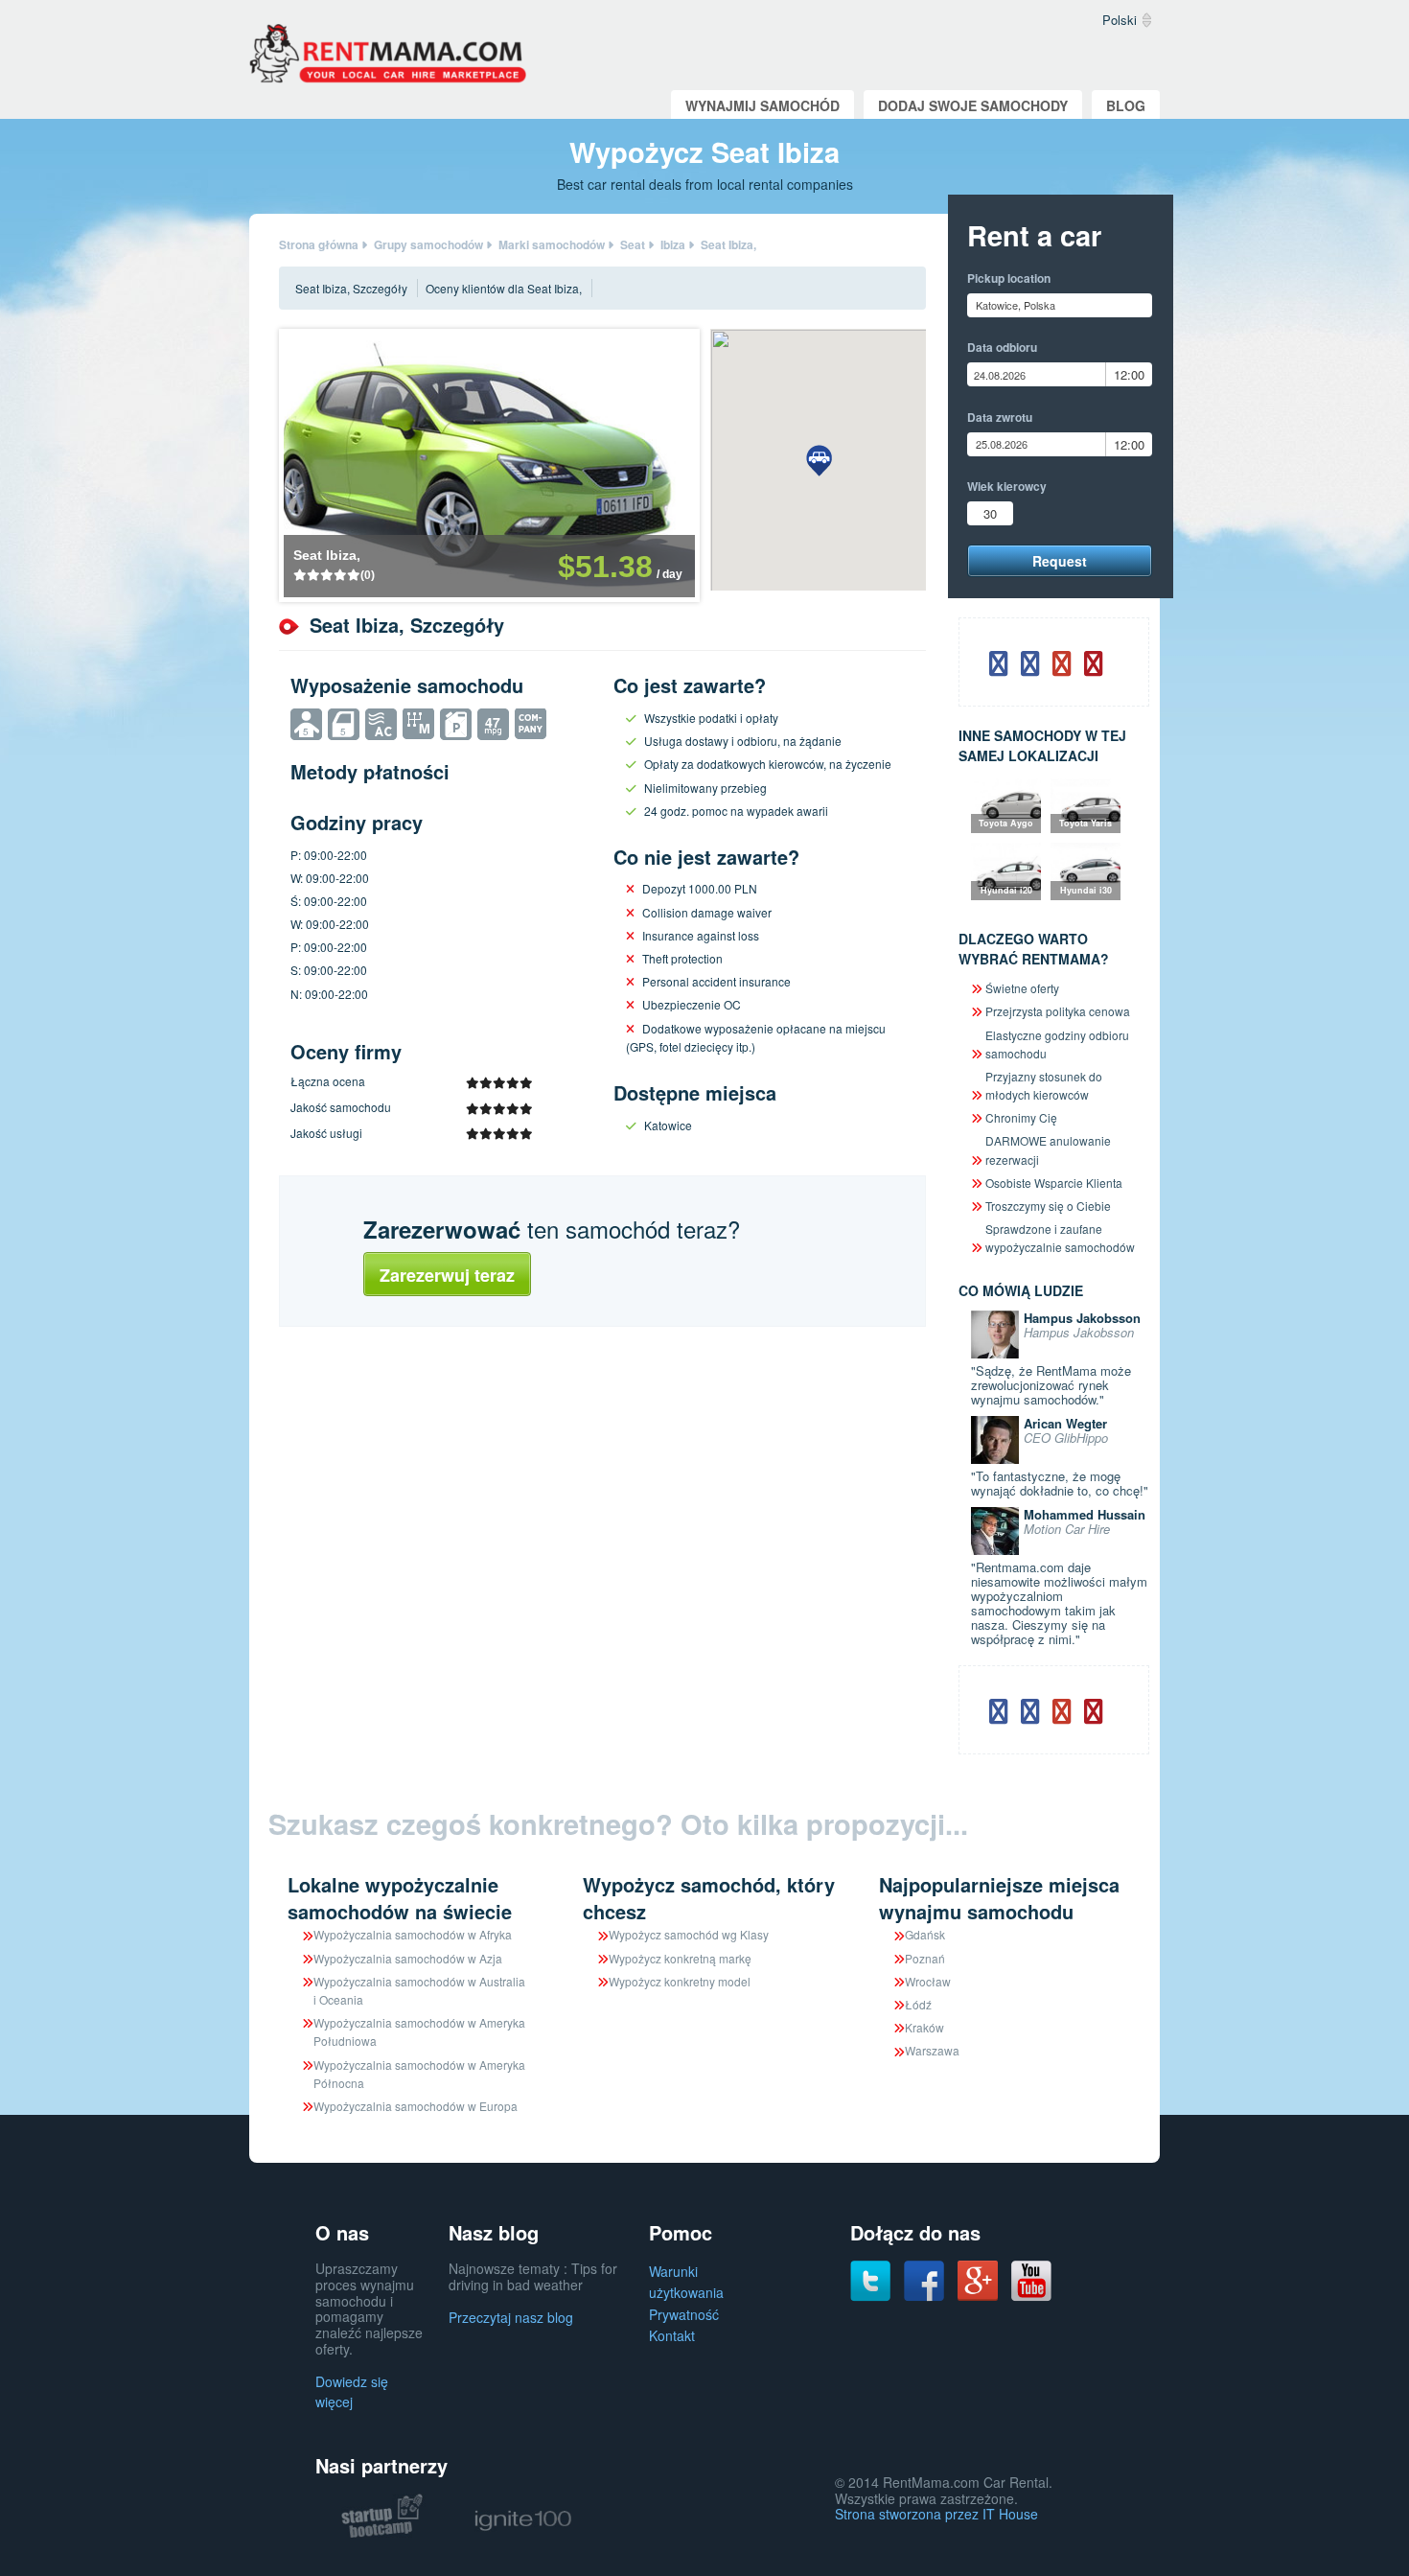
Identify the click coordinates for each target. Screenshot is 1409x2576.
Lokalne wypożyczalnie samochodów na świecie (400, 1898)
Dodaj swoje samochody (973, 105)
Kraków (924, 2027)
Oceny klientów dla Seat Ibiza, (504, 288)
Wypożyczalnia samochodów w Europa (416, 2106)
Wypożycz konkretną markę (680, 1958)
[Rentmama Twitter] (870, 2279)
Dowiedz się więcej (352, 2391)
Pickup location (1009, 278)
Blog (1126, 105)
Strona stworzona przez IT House (936, 2514)
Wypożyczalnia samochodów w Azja (408, 1958)
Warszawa (932, 2050)
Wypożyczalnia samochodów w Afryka (413, 1934)
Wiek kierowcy (1007, 486)
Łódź (918, 2004)
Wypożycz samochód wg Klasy (689, 1934)
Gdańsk (925, 1934)
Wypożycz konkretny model (680, 1981)
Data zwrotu (1000, 417)
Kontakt (672, 2335)
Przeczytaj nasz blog (511, 2317)
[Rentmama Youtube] (1031, 2279)
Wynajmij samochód (762, 105)
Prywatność (684, 2314)
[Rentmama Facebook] (924, 2279)
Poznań (925, 1958)
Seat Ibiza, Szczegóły (351, 288)
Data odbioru (1002, 347)
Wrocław (928, 1981)
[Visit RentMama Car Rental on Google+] (978, 2279)
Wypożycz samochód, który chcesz (709, 1898)
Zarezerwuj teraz (447, 1275)
